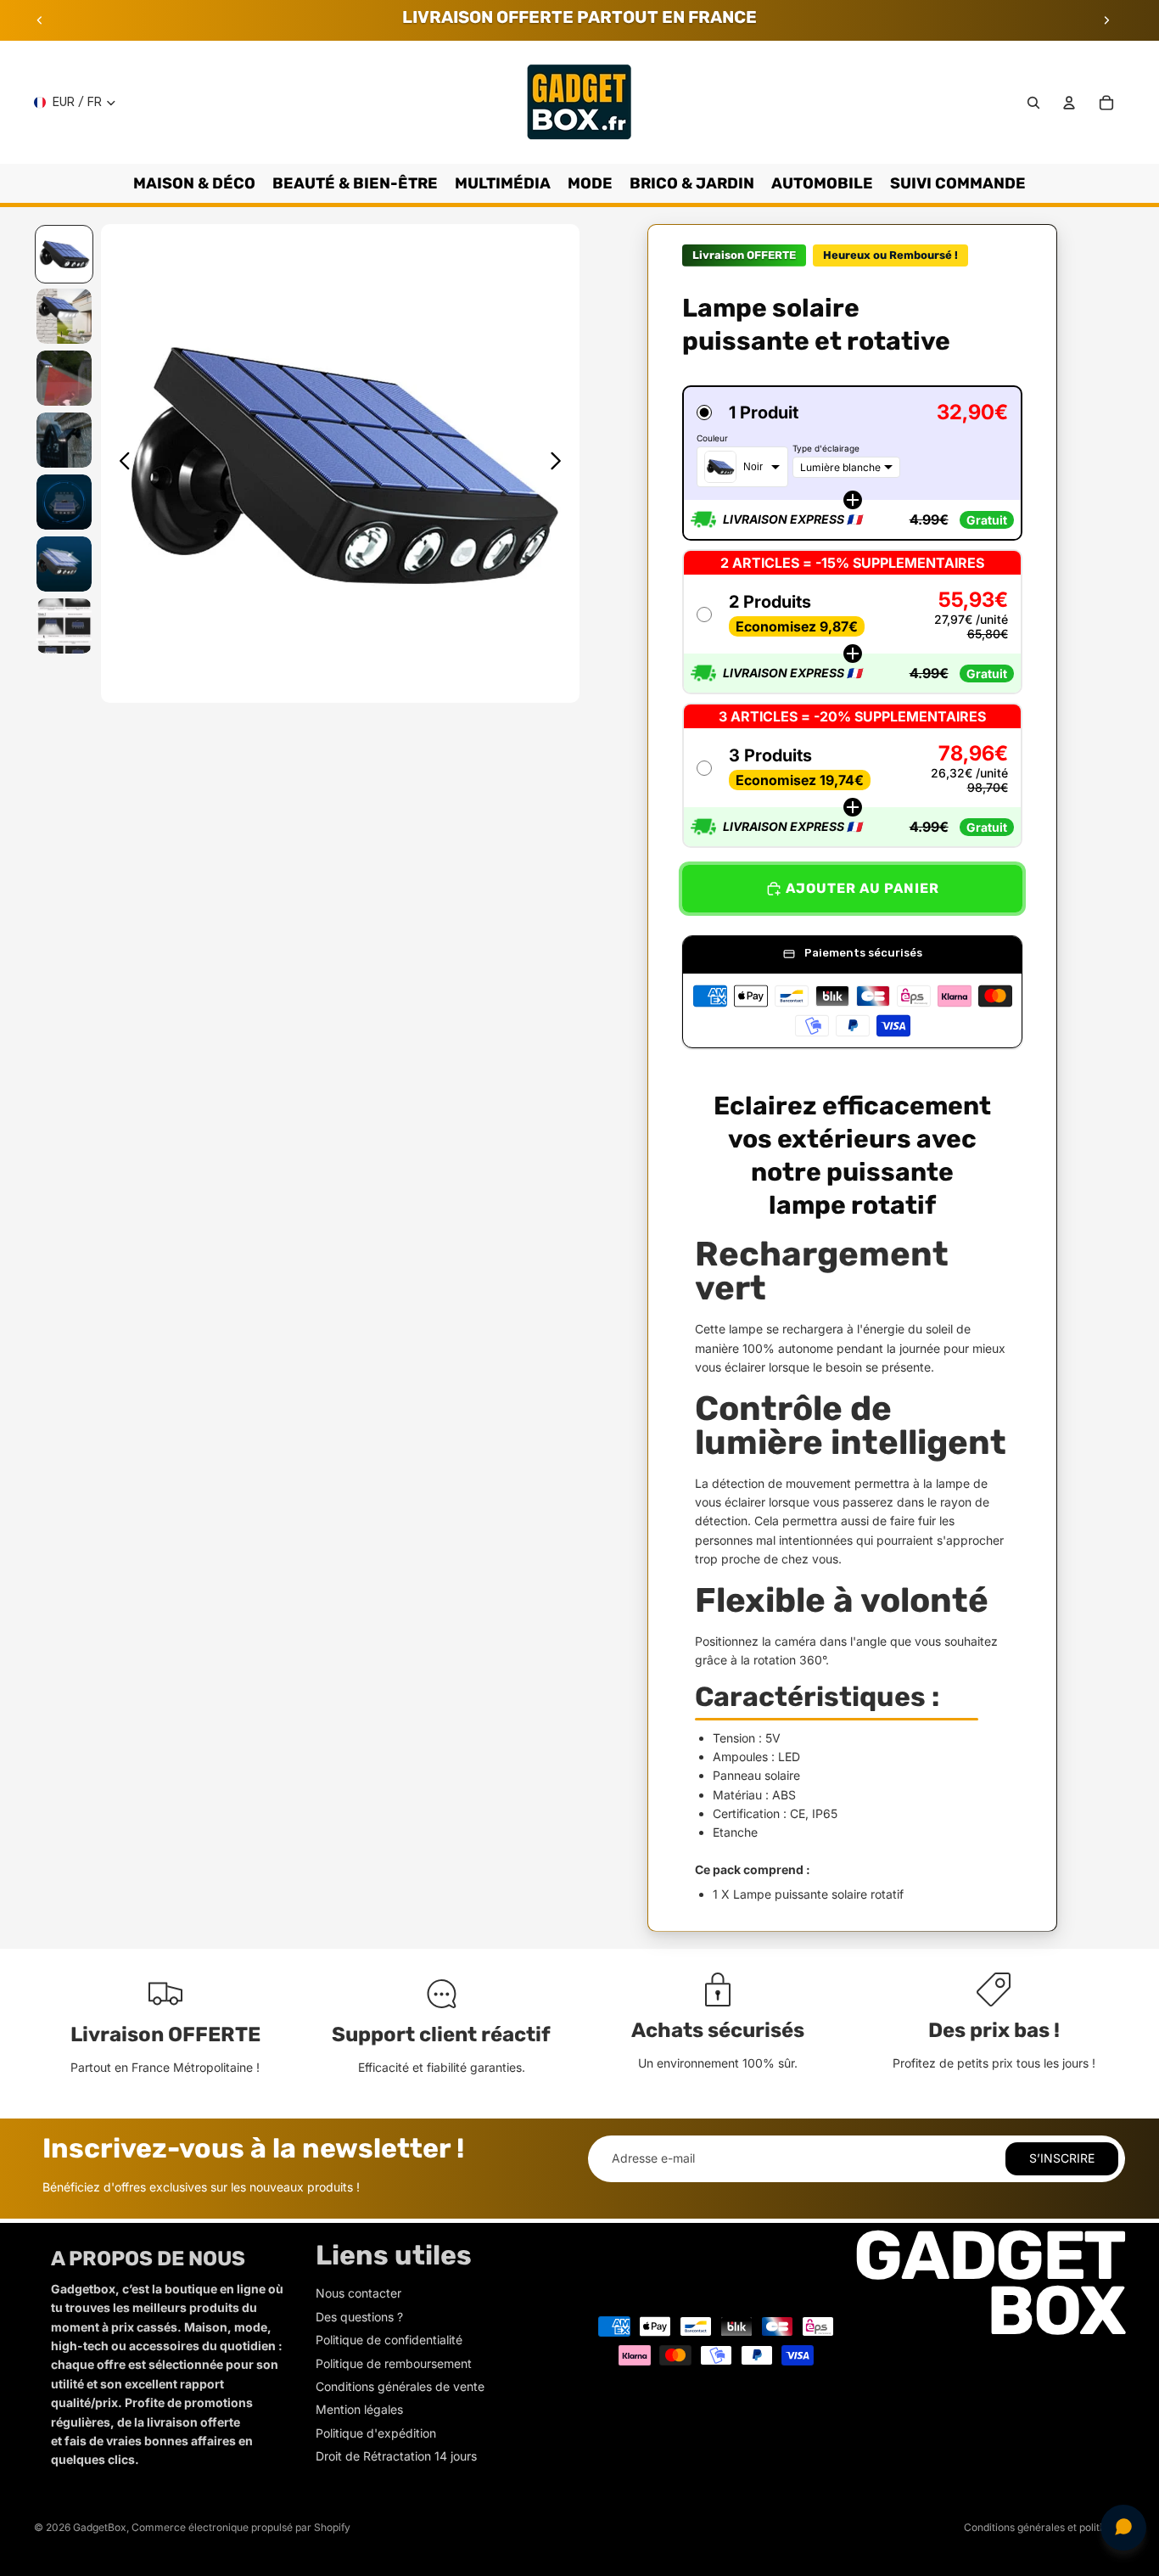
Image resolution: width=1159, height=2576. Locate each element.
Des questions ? (359, 2317)
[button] (852, 463)
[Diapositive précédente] (40, 20)
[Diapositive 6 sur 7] (64, 564)
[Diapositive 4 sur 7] (64, 440)
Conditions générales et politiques (1044, 2527)
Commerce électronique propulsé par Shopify (241, 2527)
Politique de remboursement (394, 2363)
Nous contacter (358, 2293)
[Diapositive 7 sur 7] (64, 626)
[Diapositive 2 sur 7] (64, 316)
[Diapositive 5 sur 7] (64, 502)
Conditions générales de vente (400, 2386)
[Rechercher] (1033, 103)
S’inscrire (1062, 2158)
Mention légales (359, 2409)
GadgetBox (100, 2527)
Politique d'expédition (376, 2433)
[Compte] (1069, 103)
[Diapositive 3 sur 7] (64, 378)
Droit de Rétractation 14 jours (396, 2456)
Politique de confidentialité (389, 2340)
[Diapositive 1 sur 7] (64, 254)
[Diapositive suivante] (1106, 20)
